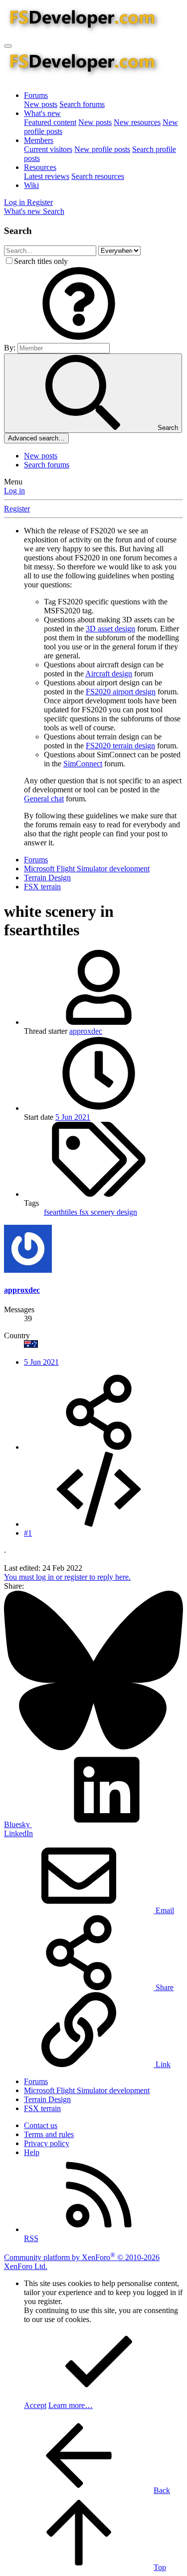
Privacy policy (47, 2143)
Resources (40, 167)
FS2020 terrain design (120, 746)
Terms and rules (49, 2134)
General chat (44, 799)
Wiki (31, 185)
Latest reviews (47, 176)
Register (17, 509)
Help (32, 2152)
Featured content (50, 122)
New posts (41, 104)
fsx (85, 1212)
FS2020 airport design (121, 692)
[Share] (99, 1447)
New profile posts (102, 149)
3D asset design (110, 629)
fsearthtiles (62, 1212)
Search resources (98, 176)
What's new (42, 113)
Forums (36, 95)
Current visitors (48, 149)
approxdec (86, 1031)
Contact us (41, 2125)
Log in (14, 491)
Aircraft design (109, 674)
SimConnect (83, 764)
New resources (137, 122)
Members (39, 140)
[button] (79, 338)
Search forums (82, 104)
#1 (28, 1533)
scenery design (114, 1212)
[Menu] (8, 46)
